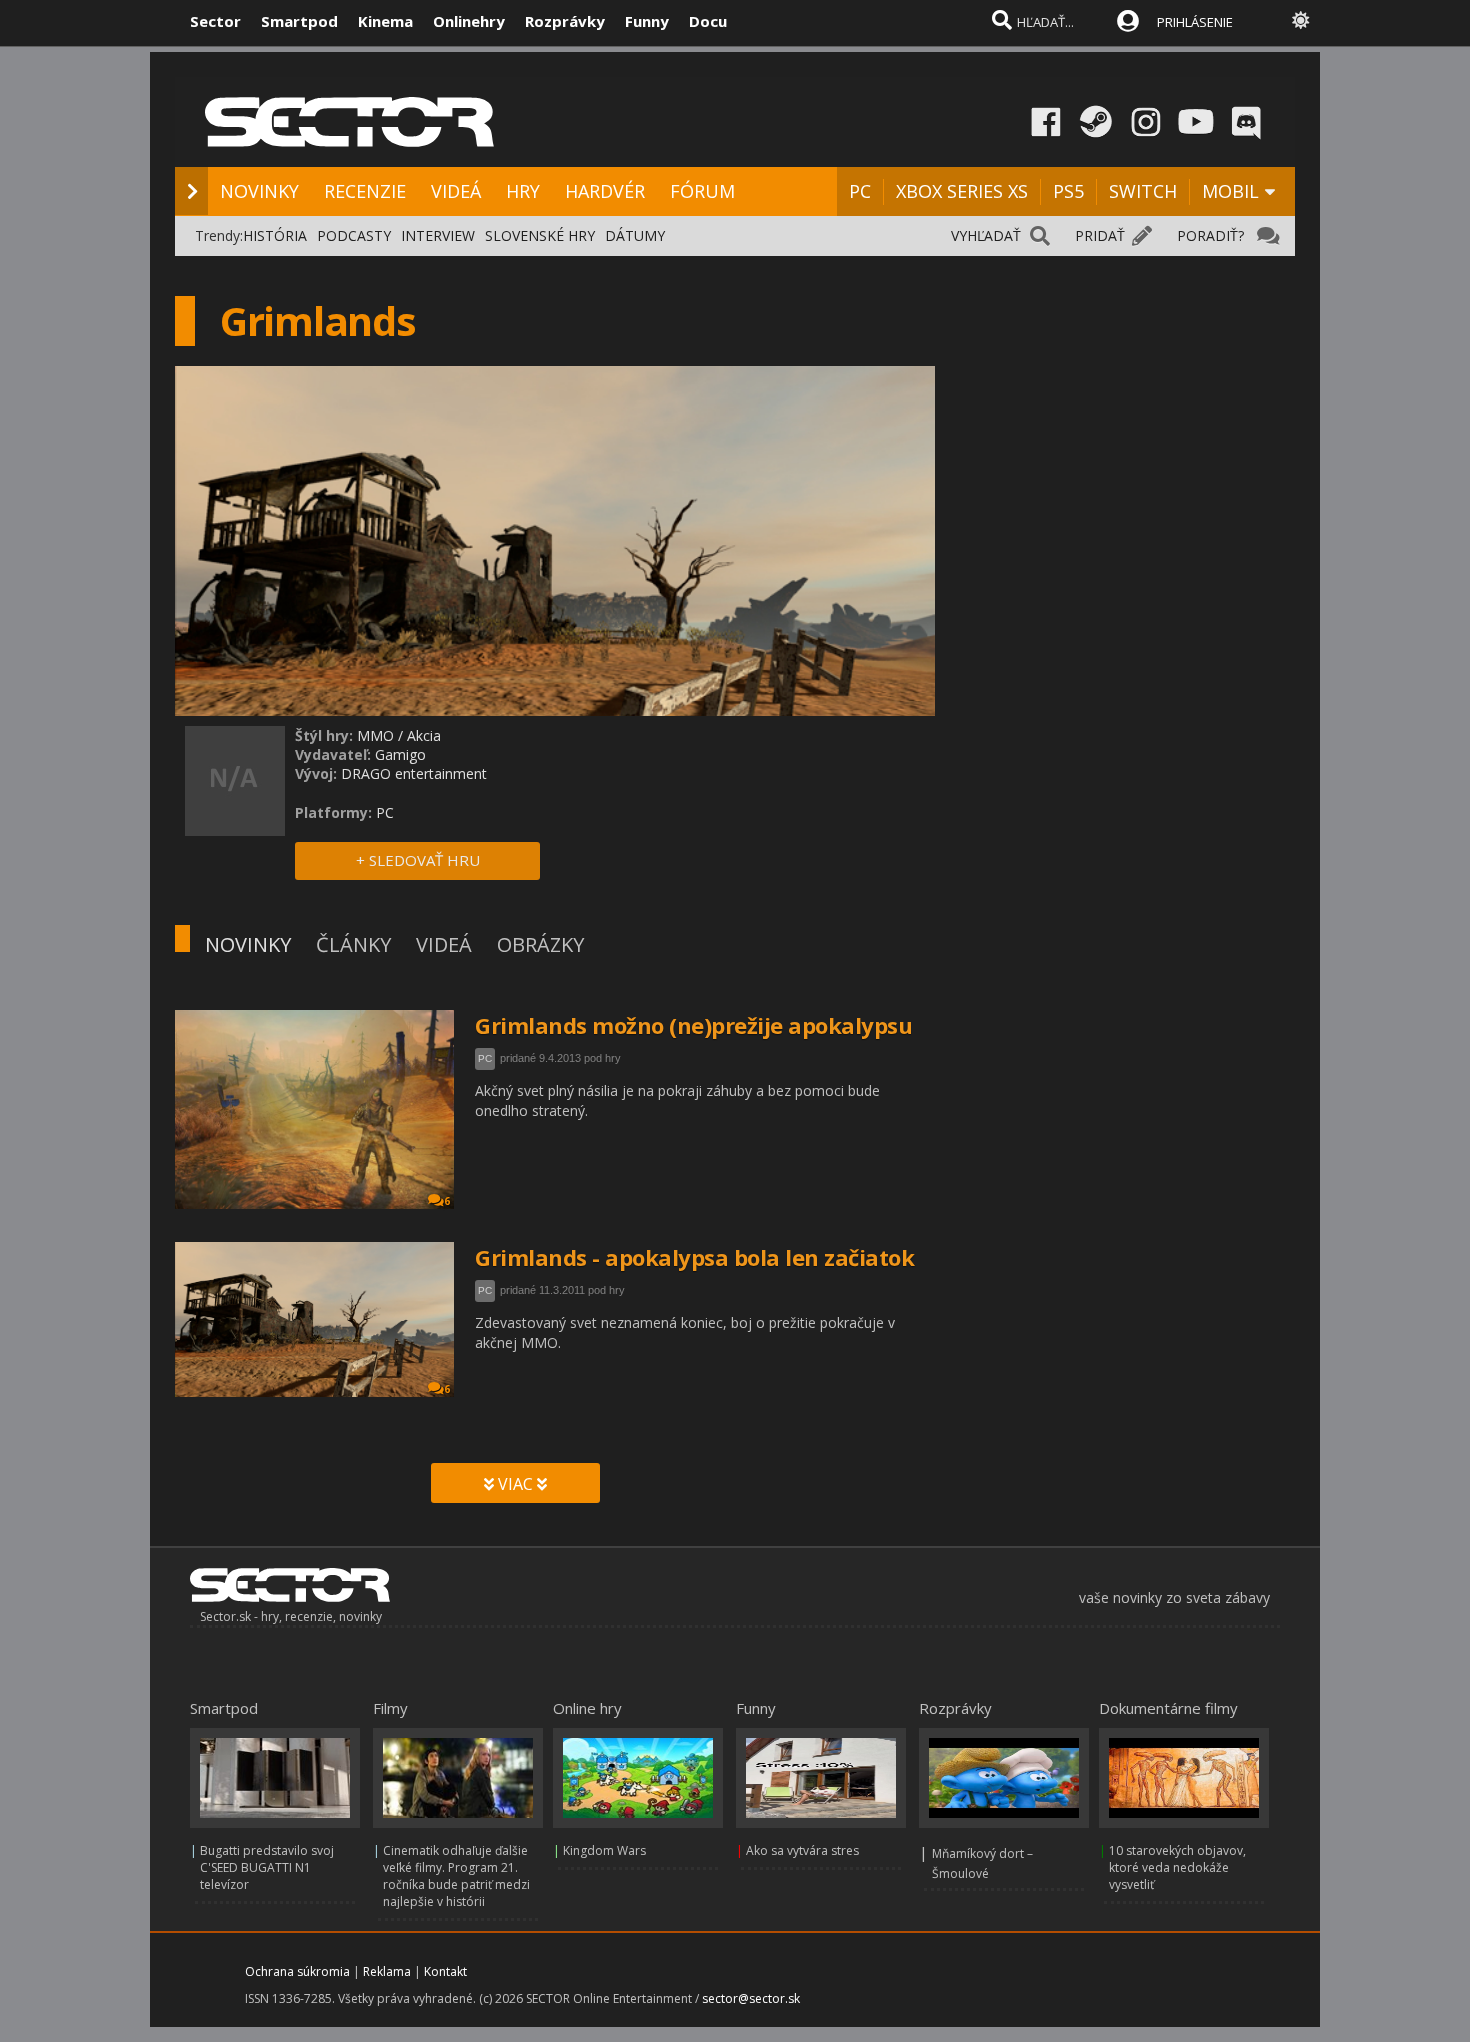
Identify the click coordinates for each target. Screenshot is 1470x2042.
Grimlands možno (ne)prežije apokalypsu (693, 1025)
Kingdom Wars (604, 1850)
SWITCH (1143, 191)
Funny (647, 21)
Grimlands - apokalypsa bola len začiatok (694, 1257)
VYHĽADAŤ (986, 235)
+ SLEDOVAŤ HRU (418, 860)
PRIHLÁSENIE (1195, 22)
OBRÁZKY (540, 944)
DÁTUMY (635, 235)
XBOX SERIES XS (962, 191)
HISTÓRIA (275, 235)
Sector (215, 21)
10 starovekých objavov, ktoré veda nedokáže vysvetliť (1177, 1867)
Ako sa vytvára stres (802, 1850)
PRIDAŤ (1100, 235)
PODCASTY (354, 235)
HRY (523, 191)
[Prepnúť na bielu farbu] (1301, 20)
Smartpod (299, 21)
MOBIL (1230, 191)
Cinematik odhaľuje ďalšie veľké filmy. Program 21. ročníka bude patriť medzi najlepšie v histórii (456, 1876)
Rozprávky (565, 21)
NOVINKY (259, 191)
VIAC (515, 1484)
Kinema (385, 21)
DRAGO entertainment (414, 773)
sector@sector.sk (751, 1998)
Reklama (387, 1971)
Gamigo (400, 754)
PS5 (1068, 191)
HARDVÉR (605, 191)
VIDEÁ (456, 191)
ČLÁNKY (353, 944)
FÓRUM (702, 191)
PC (860, 191)
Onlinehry (469, 21)
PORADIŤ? (1210, 235)
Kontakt (445, 1971)
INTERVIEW (438, 235)
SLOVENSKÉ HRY (540, 235)
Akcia (424, 735)
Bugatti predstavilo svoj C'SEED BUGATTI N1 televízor (267, 1867)
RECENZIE (365, 191)
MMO (375, 735)
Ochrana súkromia (297, 1971)
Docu (708, 21)
